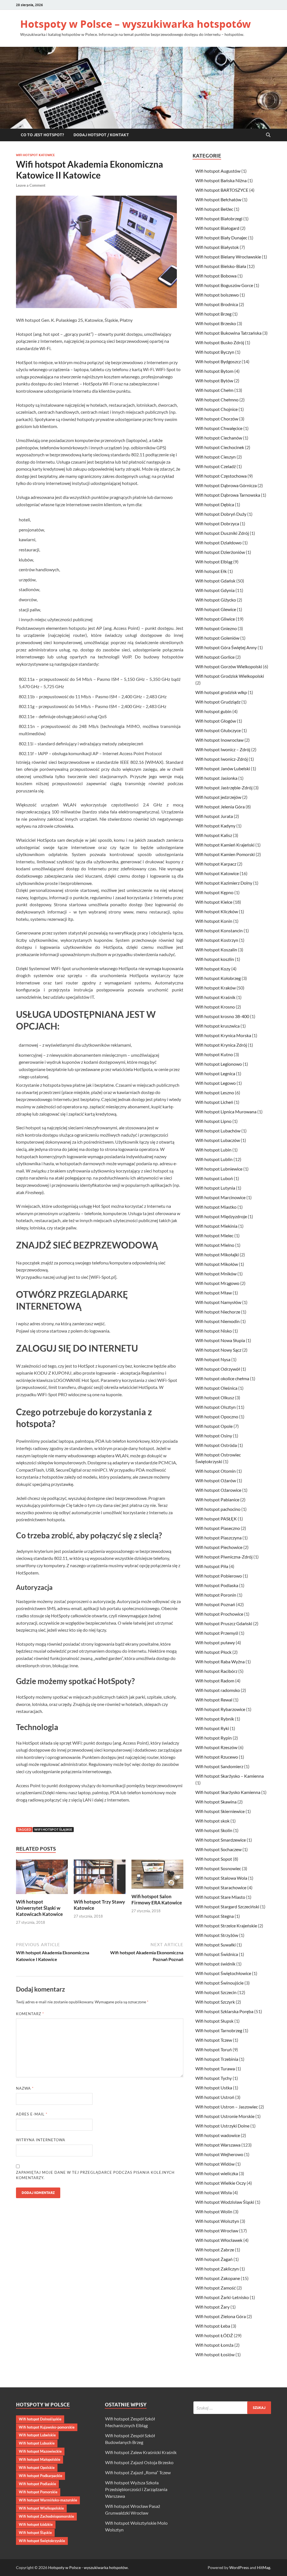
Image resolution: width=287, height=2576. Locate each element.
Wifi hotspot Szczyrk (215, 2002)
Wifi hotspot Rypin (214, 1738)
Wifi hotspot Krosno (215, 1007)
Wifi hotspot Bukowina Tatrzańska (228, 333)
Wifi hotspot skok (212, 1821)
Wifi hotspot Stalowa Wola (221, 1878)
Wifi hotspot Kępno (214, 892)
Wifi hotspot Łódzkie (36, 2524)
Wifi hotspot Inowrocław (219, 740)
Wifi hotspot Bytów (214, 381)
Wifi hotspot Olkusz (215, 1397)
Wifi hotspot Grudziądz (218, 702)
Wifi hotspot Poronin (216, 1595)
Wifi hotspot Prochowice (219, 1614)
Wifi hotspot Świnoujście (219, 1983)
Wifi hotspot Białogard (217, 228)
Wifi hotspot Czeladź (216, 466)
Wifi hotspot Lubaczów (218, 1140)
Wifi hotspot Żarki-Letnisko (222, 2297)
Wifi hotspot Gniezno (216, 628)
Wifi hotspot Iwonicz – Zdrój (223, 749)
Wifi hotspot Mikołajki (217, 1255)
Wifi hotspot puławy (215, 1642)
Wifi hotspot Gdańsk (215, 581)
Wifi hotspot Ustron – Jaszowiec (227, 2107)
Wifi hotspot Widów (215, 2164)
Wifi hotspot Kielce (214, 902)
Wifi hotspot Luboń (214, 1178)
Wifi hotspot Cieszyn (216, 457)
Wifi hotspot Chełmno (217, 400)
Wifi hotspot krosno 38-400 (222, 1016)
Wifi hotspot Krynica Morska (223, 1035)
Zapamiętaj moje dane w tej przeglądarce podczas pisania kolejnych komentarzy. (95, 2175)
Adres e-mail (32, 2114)
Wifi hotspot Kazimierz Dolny (224, 883)
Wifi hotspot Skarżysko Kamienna (228, 1792)
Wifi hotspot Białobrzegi (219, 218)
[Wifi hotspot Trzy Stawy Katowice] (100, 1878)
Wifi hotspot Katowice (35, 155)
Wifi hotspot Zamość (216, 2288)
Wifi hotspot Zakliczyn (217, 2269)
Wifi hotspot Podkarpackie (40, 2476)
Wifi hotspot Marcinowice (220, 1197)
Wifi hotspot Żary (212, 2307)
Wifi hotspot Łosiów (215, 2354)
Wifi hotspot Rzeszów (216, 1747)
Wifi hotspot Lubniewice (219, 1169)
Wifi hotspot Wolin (214, 2211)
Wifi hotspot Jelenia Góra (220, 807)
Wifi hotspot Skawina (216, 1802)
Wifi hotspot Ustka (214, 2088)
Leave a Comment (31, 185)
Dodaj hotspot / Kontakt (101, 135)
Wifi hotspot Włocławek (219, 2240)
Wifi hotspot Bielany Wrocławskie (228, 257)
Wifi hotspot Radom (215, 1681)
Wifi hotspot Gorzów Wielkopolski (229, 666)
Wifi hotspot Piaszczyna (218, 1538)
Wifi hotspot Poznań (215, 1604)
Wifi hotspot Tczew (214, 2040)
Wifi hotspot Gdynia (215, 590)
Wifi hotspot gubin (213, 711)
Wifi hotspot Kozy (213, 969)
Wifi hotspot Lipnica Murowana (226, 1112)
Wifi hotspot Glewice (216, 609)
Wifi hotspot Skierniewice (220, 1811)
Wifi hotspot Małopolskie (40, 2459)
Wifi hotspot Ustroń (215, 2097)
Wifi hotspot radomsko (218, 1690)
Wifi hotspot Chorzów (217, 419)
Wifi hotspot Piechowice (219, 1547)
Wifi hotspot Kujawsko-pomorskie (47, 2427)
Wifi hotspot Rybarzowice (220, 1709)
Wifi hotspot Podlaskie (37, 2484)
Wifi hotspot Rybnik (215, 1719)
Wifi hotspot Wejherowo (219, 2154)
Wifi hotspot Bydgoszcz (218, 361)
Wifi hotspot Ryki (212, 1728)
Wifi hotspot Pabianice (217, 1499)
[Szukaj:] (232, 2408)
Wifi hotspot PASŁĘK (216, 1519)
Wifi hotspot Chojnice (217, 409)
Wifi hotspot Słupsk (214, 2021)
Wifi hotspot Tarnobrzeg (219, 2030)
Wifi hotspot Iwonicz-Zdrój (222, 759)
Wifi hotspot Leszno (215, 1092)
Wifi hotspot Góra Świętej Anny (226, 647)
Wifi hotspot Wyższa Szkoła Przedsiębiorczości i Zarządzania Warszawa (136, 2489)
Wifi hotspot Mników (216, 1274)
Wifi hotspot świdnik (215, 1964)
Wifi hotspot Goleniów (217, 638)
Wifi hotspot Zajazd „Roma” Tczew (138, 2472)
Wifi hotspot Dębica (215, 504)
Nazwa (25, 2088)
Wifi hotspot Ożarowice (218, 1490)
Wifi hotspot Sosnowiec (218, 1868)
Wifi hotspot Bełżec (214, 209)
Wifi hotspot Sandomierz (219, 1766)
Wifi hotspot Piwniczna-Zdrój (224, 1557)
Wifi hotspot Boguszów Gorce (224, 285)
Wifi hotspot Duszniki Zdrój (222, 533)
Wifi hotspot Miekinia (216, 1226)
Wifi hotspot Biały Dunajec (221, 238)
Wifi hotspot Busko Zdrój (220, 342)
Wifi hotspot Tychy (214, 2078)
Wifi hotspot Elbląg (214, 562)
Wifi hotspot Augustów (218, 171)
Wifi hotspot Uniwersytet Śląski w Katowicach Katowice (39, 1908)
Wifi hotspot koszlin (215, 959)
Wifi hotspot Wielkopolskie (41, 2508)
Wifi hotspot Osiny (214, 1436)
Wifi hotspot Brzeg (213, 314)
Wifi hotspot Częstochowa (221, 476)
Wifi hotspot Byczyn (215, 352)
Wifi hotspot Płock (213, 1652)
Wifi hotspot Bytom (214, 371)
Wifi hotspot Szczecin (216, 1992)
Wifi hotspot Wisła (214, 2192)
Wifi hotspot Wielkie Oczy (221, 2183)
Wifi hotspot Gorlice (215, 657)
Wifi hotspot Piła (212, 1566)
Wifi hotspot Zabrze (215, 2250)
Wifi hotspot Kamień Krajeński (225, 845)
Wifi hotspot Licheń (214, 1102)
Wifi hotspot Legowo (216, 1083)
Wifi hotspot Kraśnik (215, 997)
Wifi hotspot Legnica (215, 1073)
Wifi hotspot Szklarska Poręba (224, 2011)
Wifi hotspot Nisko (214, 1331)
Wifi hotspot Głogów (216, 721)
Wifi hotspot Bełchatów (218, 199)
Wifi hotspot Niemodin (217, 1321)
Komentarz (30, 2014)
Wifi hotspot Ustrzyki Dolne (222, 2126)
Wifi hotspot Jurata (214, 816)
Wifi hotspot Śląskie (53, 1829)
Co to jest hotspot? (42, 135)
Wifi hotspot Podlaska (217, 1585)
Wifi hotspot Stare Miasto (220, 1897)
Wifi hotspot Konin (214, 921)
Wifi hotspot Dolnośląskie (40, 2419)
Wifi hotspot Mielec (214, 1235)
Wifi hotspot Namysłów (218, 1302)
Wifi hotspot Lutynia (215, 1188)
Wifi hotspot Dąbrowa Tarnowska (228, 495)
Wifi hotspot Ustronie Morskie (225, 2116)
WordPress (239, 2567)
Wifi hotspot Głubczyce (218, 730)
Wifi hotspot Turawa (215, 2069)
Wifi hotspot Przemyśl (217, 1633)
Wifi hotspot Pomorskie (38, 2492)
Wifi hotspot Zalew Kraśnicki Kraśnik (141, 2452)
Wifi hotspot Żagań (214, 2259)
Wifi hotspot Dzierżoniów (220, 552)
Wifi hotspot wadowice (218, 2135)
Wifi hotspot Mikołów (217, 1264)
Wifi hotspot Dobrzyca (217, 523)
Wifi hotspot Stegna (215, 1916)
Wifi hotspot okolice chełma (222, 1378)
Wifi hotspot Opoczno (217, 1417)
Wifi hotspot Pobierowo (219, 1576)
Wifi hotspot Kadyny (215, 826)
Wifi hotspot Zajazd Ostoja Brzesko (139, 2462)
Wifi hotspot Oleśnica (216, 1388)
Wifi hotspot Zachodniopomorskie (46, 2516)
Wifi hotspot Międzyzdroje (221, 1216)
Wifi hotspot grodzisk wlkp (221, 692)
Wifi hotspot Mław (214, 1293)
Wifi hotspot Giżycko (216, 600)
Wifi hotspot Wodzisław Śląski (225, 2202)
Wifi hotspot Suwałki (216, 1945)
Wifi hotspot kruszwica (217, 1026)
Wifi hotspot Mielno (215, 1245)
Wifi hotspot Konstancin (219, 930)
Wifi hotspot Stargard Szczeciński (227, 1906)
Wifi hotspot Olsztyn (216, 1407)
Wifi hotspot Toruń (214, 2049)
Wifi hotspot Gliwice (215, 619)
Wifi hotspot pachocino (218, 1509)
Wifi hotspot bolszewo (217, 295)
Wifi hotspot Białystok (217, 247)
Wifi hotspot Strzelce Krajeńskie (226, 1926)
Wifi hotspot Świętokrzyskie (42, 2541)
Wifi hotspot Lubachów (218, 1131)
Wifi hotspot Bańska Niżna (221, 180)
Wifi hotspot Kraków (216, 988)
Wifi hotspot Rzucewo (217, 1757)
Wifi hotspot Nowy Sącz (218, 1350)
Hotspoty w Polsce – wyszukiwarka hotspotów (136, 24)
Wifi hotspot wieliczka (217, 2173)
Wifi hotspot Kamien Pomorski (225, 854)
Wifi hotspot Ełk (211, 571)
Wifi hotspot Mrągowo (217, 1283)
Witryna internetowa (41, 2140)
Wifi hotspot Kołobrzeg (218, 978)
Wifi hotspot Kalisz (214, 835)
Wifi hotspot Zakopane (218, 2278)
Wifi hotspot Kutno (214, 1054)
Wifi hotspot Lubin (213, 1150)
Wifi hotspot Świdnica (217, 1954)
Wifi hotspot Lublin (214, 1159)
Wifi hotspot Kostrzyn (217, 940)
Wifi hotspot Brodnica (217, 304)
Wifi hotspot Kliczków (217, 911)
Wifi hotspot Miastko (216, 1207)
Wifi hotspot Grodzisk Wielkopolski (230, 676)
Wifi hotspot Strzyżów (217, 1935)
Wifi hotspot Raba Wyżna (220, 1662)
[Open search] (268, 135)
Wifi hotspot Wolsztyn (217, 2221)
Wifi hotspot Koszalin (216, 950)
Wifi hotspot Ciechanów (219, 438)
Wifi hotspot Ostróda (216, 1445)
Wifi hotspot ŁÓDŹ (214, 2335)
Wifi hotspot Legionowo (219, 1064)
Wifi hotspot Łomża (214, 2345)
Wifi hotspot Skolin (214, 1830)
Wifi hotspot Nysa (213, 1359)
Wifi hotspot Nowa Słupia (220, 1340)
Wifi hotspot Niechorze (218, 1312)
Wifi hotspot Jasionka (216, 778)
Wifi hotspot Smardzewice (221, 1840)
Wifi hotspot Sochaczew (218, 1849)
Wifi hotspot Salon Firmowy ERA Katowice (157, 1899)
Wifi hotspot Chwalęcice (219, 428)
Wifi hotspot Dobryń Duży (221, 514)
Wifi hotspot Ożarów (216, 1480)
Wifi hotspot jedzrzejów (218, 797)
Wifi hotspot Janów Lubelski (223, 768)
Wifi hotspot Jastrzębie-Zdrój (224, 788)
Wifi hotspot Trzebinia (217, 2059)
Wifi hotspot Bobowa (216, 276)
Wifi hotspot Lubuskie (37, 2443)
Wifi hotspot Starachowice (221, 1887)
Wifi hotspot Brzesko (216, 323)
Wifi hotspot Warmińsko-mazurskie (48, 2500)
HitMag (264, 2567)
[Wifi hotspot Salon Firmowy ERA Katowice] (157, 1876)
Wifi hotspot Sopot (214, 1859)
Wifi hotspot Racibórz (216, 1671)
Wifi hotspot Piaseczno (218, 1528)
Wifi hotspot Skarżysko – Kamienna (230, 1776)
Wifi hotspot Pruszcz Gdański (224, 1623)
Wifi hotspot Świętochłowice (223, 1973)
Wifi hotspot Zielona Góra (221, 2316)
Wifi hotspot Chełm (214, 390)
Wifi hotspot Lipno (213, 1121)
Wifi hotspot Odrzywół (218, 1369)
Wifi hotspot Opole (214, 1426)
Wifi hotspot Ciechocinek (220, 447)
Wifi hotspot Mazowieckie (40, 2451)
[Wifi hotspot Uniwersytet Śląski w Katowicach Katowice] (42, 1878)
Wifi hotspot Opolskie (37, 2468)
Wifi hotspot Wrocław (217, 2231)
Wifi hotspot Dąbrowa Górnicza (226, 485)
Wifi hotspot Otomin (216, 1471)
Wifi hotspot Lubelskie (37, 2435)
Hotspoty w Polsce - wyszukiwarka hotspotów (88, 2567)
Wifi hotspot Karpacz (216, 864)
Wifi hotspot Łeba (213, 2326)
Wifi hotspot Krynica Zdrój (221, 1045)
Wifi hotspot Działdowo (218, 543)
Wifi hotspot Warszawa (218, 2145)
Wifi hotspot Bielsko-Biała (221, 266)
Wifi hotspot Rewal (214, 1700)
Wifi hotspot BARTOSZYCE (222, 190)
